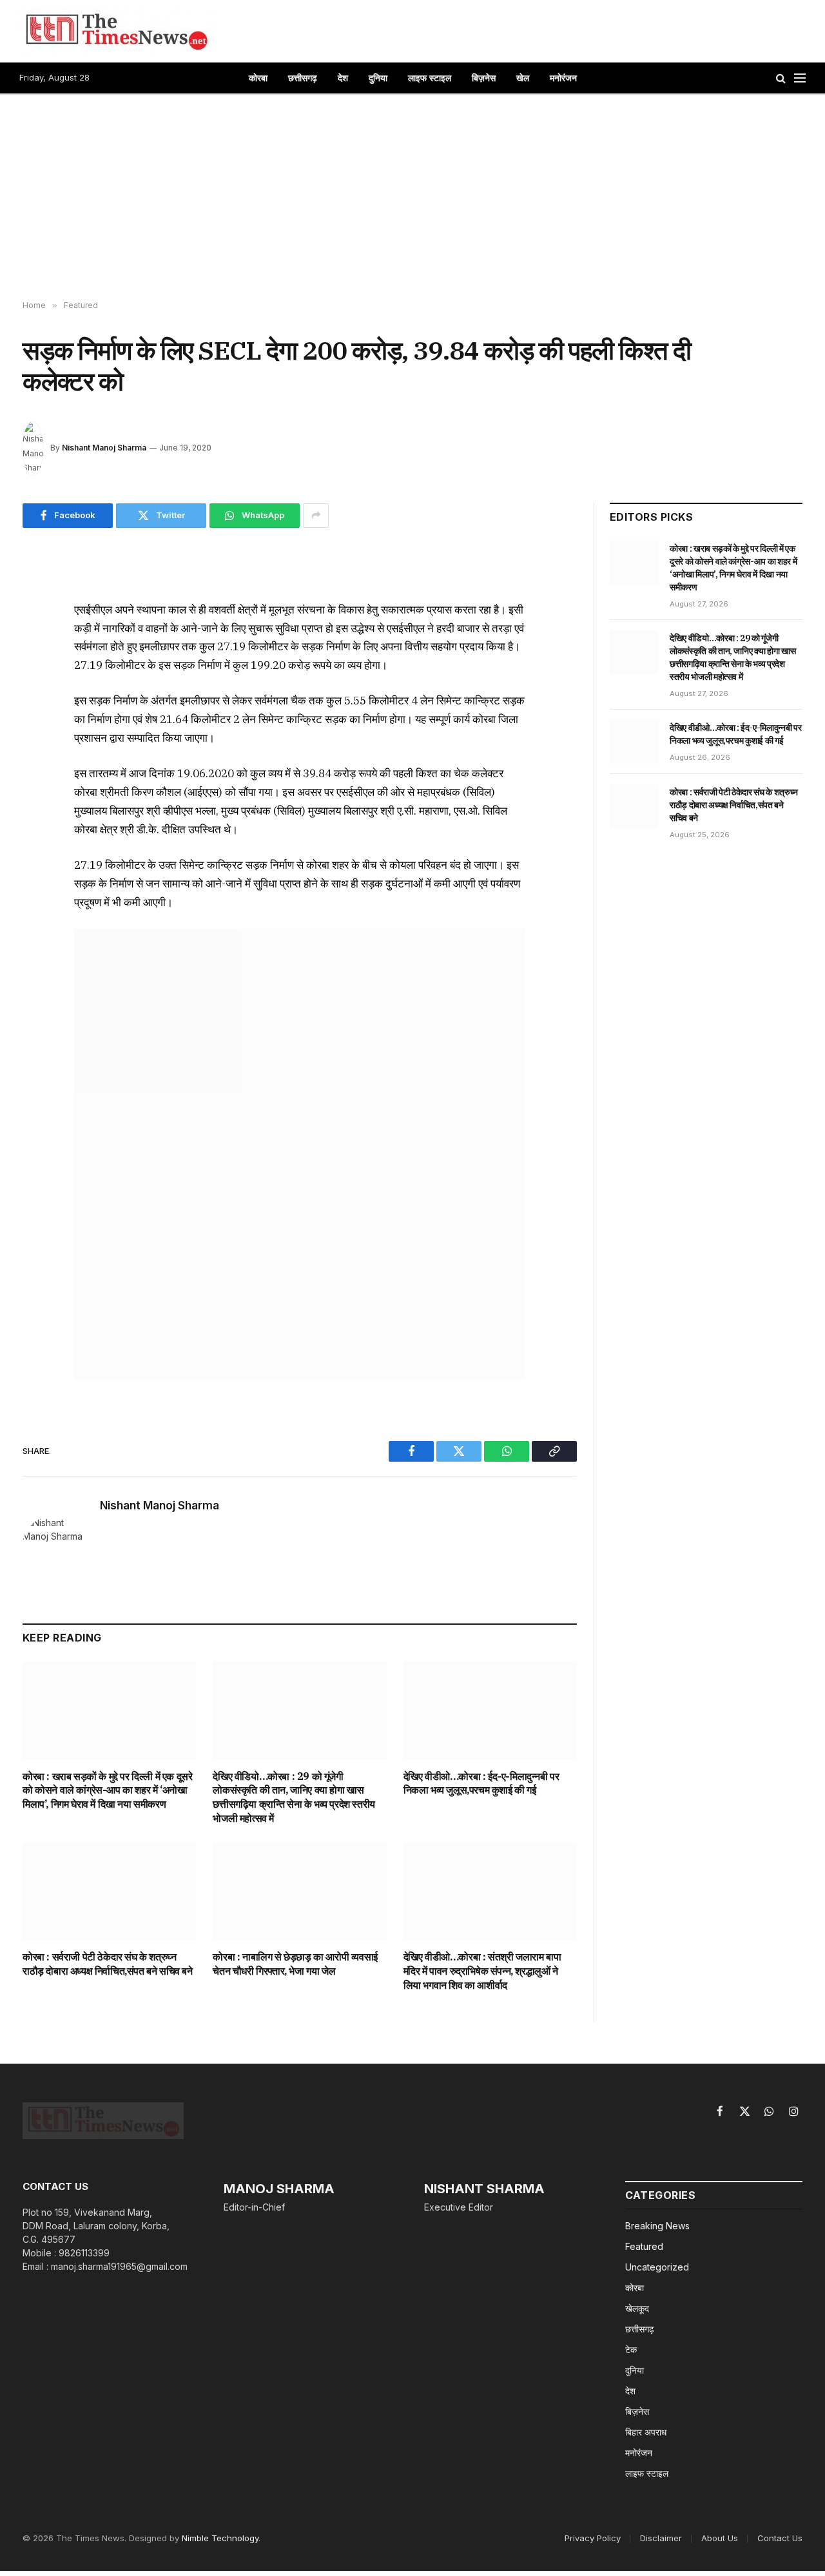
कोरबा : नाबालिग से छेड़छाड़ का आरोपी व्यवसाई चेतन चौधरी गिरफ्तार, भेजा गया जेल (295, 1964)
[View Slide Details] (300, 1154)
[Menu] (800, 78)
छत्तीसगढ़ (303, 78)
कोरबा (258, 78)
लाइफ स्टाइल (430, 78)
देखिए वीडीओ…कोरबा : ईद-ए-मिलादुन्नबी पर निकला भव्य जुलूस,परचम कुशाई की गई (481, 1783)
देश (343, 78)
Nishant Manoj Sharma (104, 448)
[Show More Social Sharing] (316, 516)
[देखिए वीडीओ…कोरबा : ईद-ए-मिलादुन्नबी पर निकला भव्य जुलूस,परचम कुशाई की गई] (490, 1710)
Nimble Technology (220, 2538)
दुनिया (378, 78)
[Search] (781, 78)
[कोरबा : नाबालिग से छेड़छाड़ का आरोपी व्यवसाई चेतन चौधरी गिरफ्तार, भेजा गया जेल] (299, 1891)
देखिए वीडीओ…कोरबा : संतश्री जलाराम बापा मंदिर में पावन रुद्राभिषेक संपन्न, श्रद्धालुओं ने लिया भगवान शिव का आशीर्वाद (482, 1971)
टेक (631, 2349)
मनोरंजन (563, 78)
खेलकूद (637, 2308)
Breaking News (657, 2226)
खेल (523, 78)
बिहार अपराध (646, 2432)
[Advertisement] (412, 198)
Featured (644, 2246)
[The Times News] (116, 31)
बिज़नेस (484, 78)
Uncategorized (657, 2267)
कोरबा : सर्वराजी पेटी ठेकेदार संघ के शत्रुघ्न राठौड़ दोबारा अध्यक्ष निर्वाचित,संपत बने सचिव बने (108, 1964)
